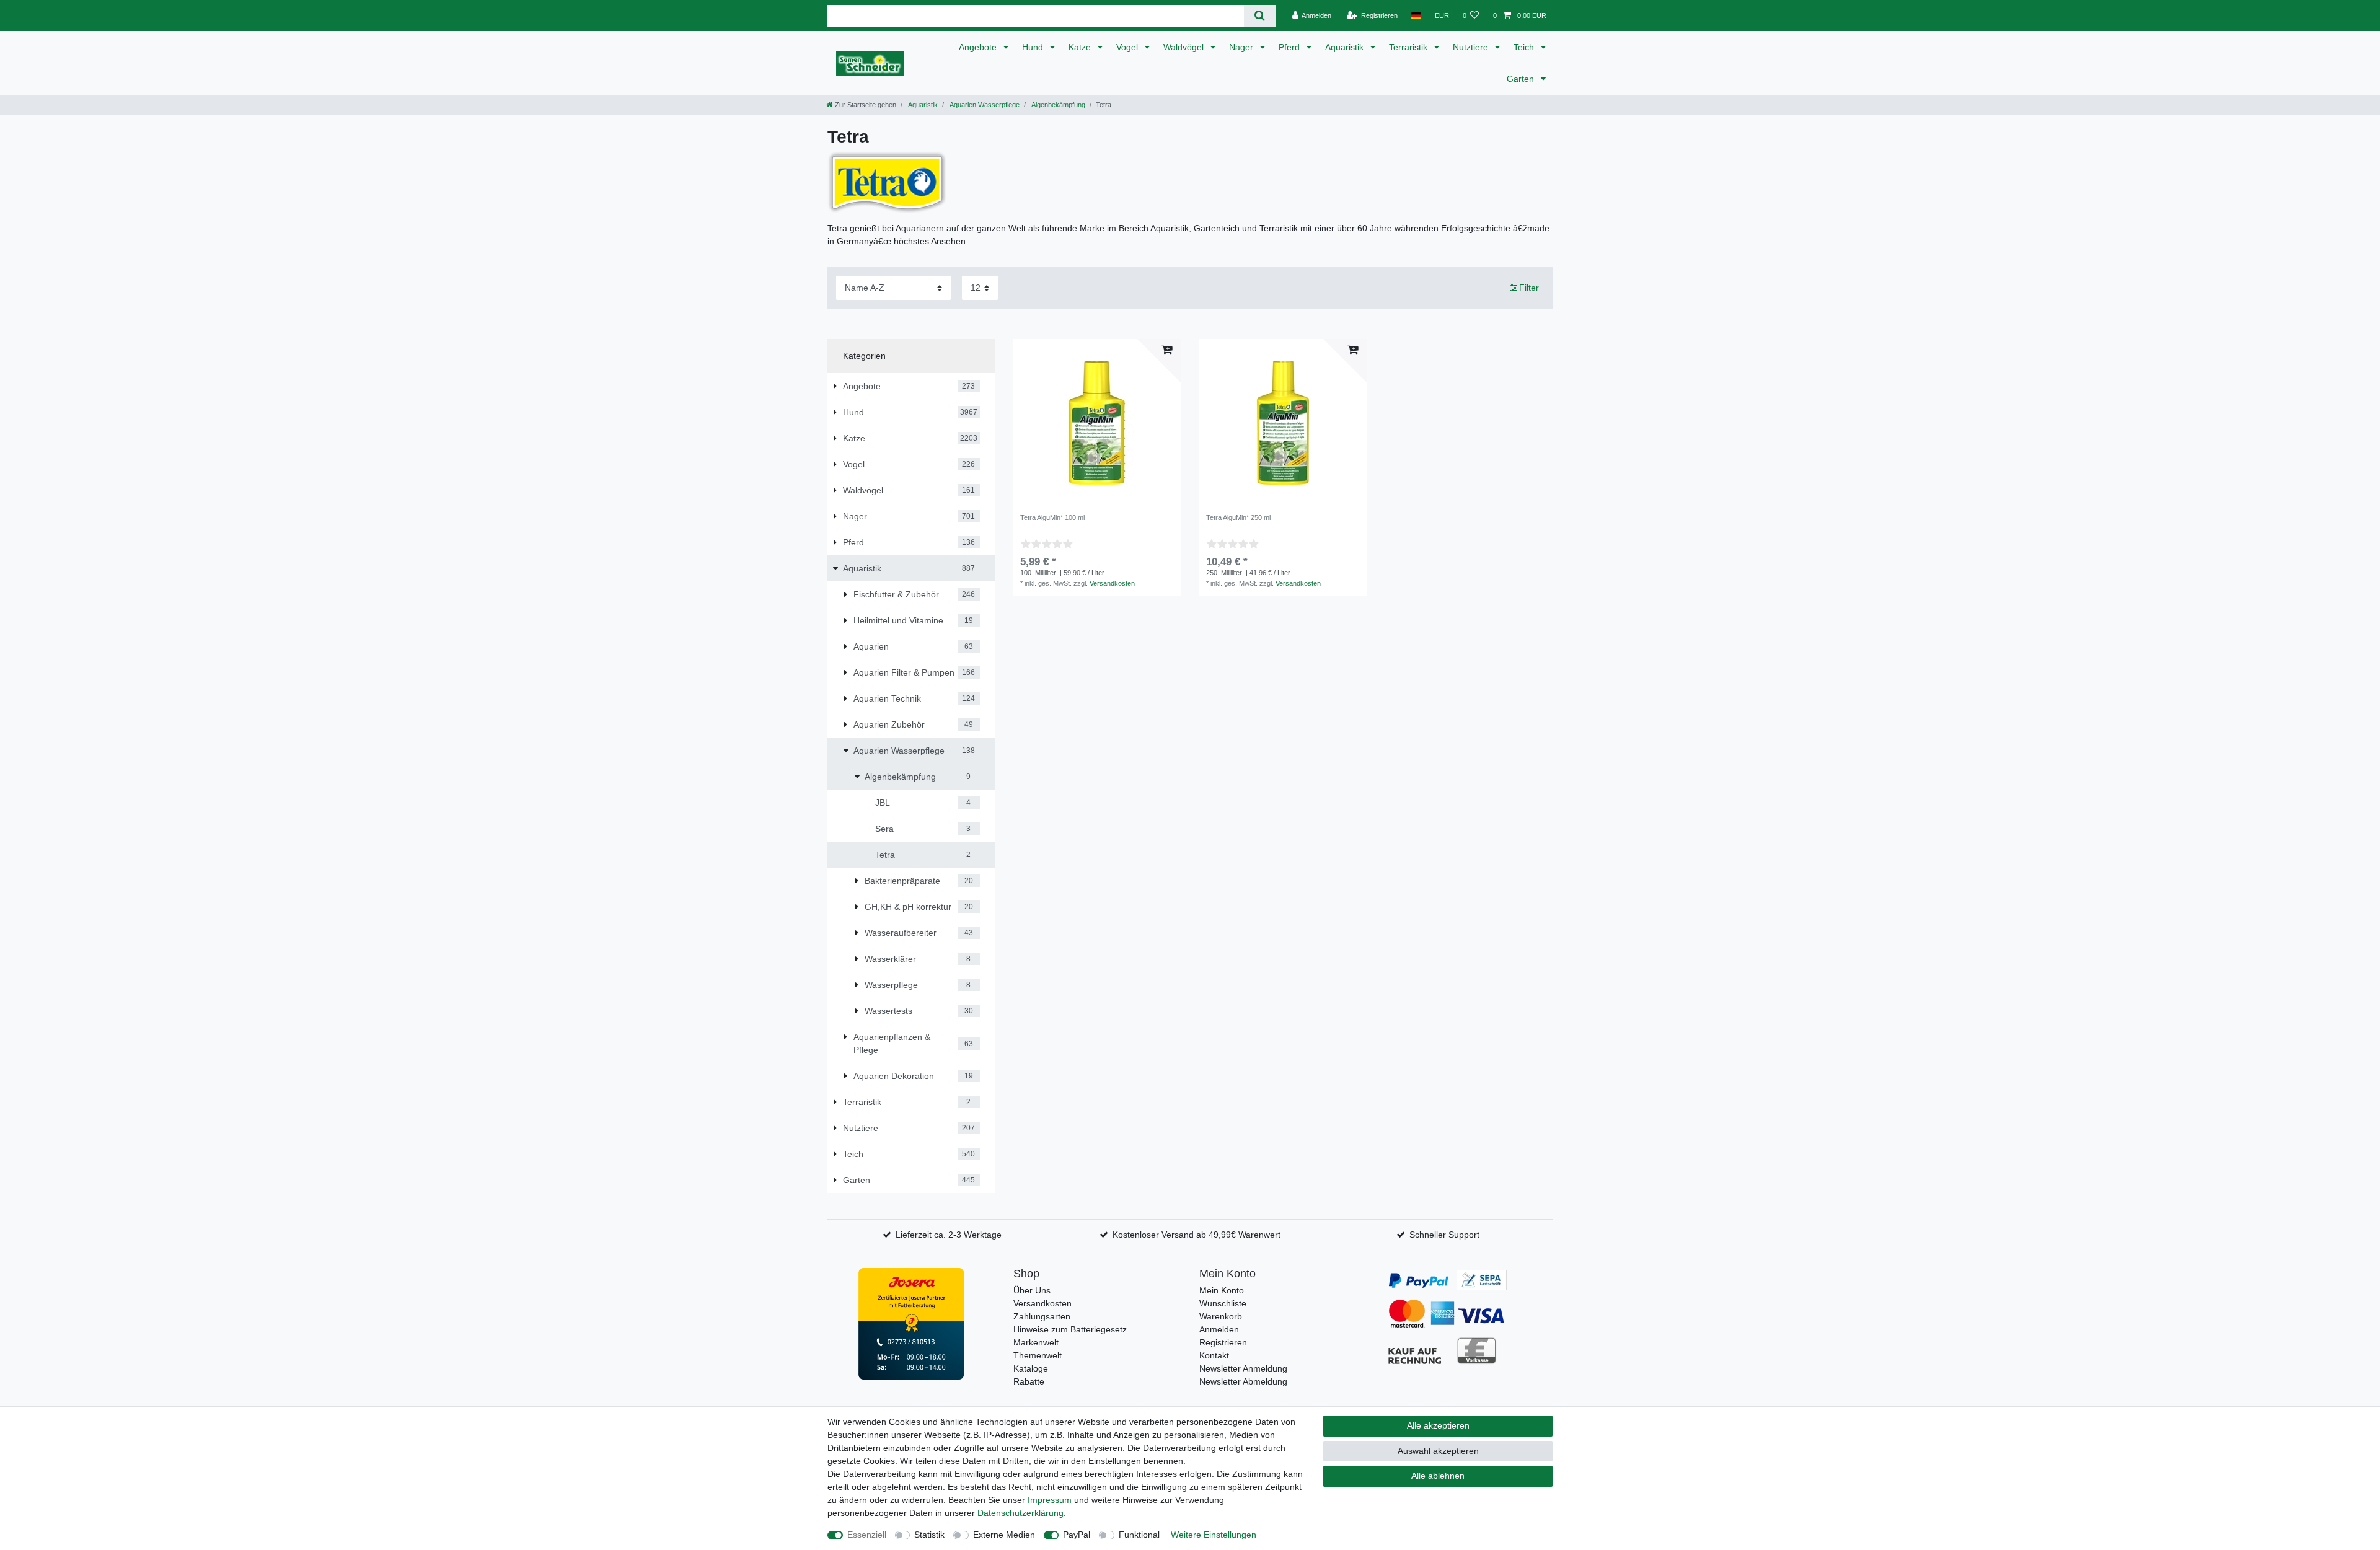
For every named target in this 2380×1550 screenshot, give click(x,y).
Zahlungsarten (1042, 1316)
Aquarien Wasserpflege (984, 105)
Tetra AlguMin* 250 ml (1238, 517)
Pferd (1290, 47)
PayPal (1077, 1535)
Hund (1034, 47)
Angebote (979, 47)
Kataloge (1031, 1368)
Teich (1525, 47)
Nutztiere (1472, 47)
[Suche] (1260, 16)
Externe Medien (1004, 1535)
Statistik (929, 1535)
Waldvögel (1185, 47)
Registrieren (1223, 1342)
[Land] (1416, 15)
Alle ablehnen (1438, 1476)
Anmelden (1219, 1329)
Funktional (1139, 1535)
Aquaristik (1346, 47)
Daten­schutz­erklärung (1020, 1513)
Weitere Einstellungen (1214, 1535)
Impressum (1050, 1500)
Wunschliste (1223, 1303)
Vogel (1128, 47)
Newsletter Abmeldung (1243, 1381)
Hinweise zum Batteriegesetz (1070, 1329)
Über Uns (1032, 1290)
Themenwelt (1038, 1355)
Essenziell (867, 1535)
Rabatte (1029, 1381)
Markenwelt (1036, 1342)
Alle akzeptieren (1438, 1425)
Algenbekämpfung (1058, 105)
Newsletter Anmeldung (1243, 1368)
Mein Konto (1222, 1290)
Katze (1081, 47)
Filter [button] (1529, 288)
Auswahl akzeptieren (1438, 1451)
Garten (1522, 79)
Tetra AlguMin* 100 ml (1052, 517)
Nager (1242, 47)
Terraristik (1409, 47)
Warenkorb (1221, 1316)
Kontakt (1214, 1355)
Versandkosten (1112, 583)
